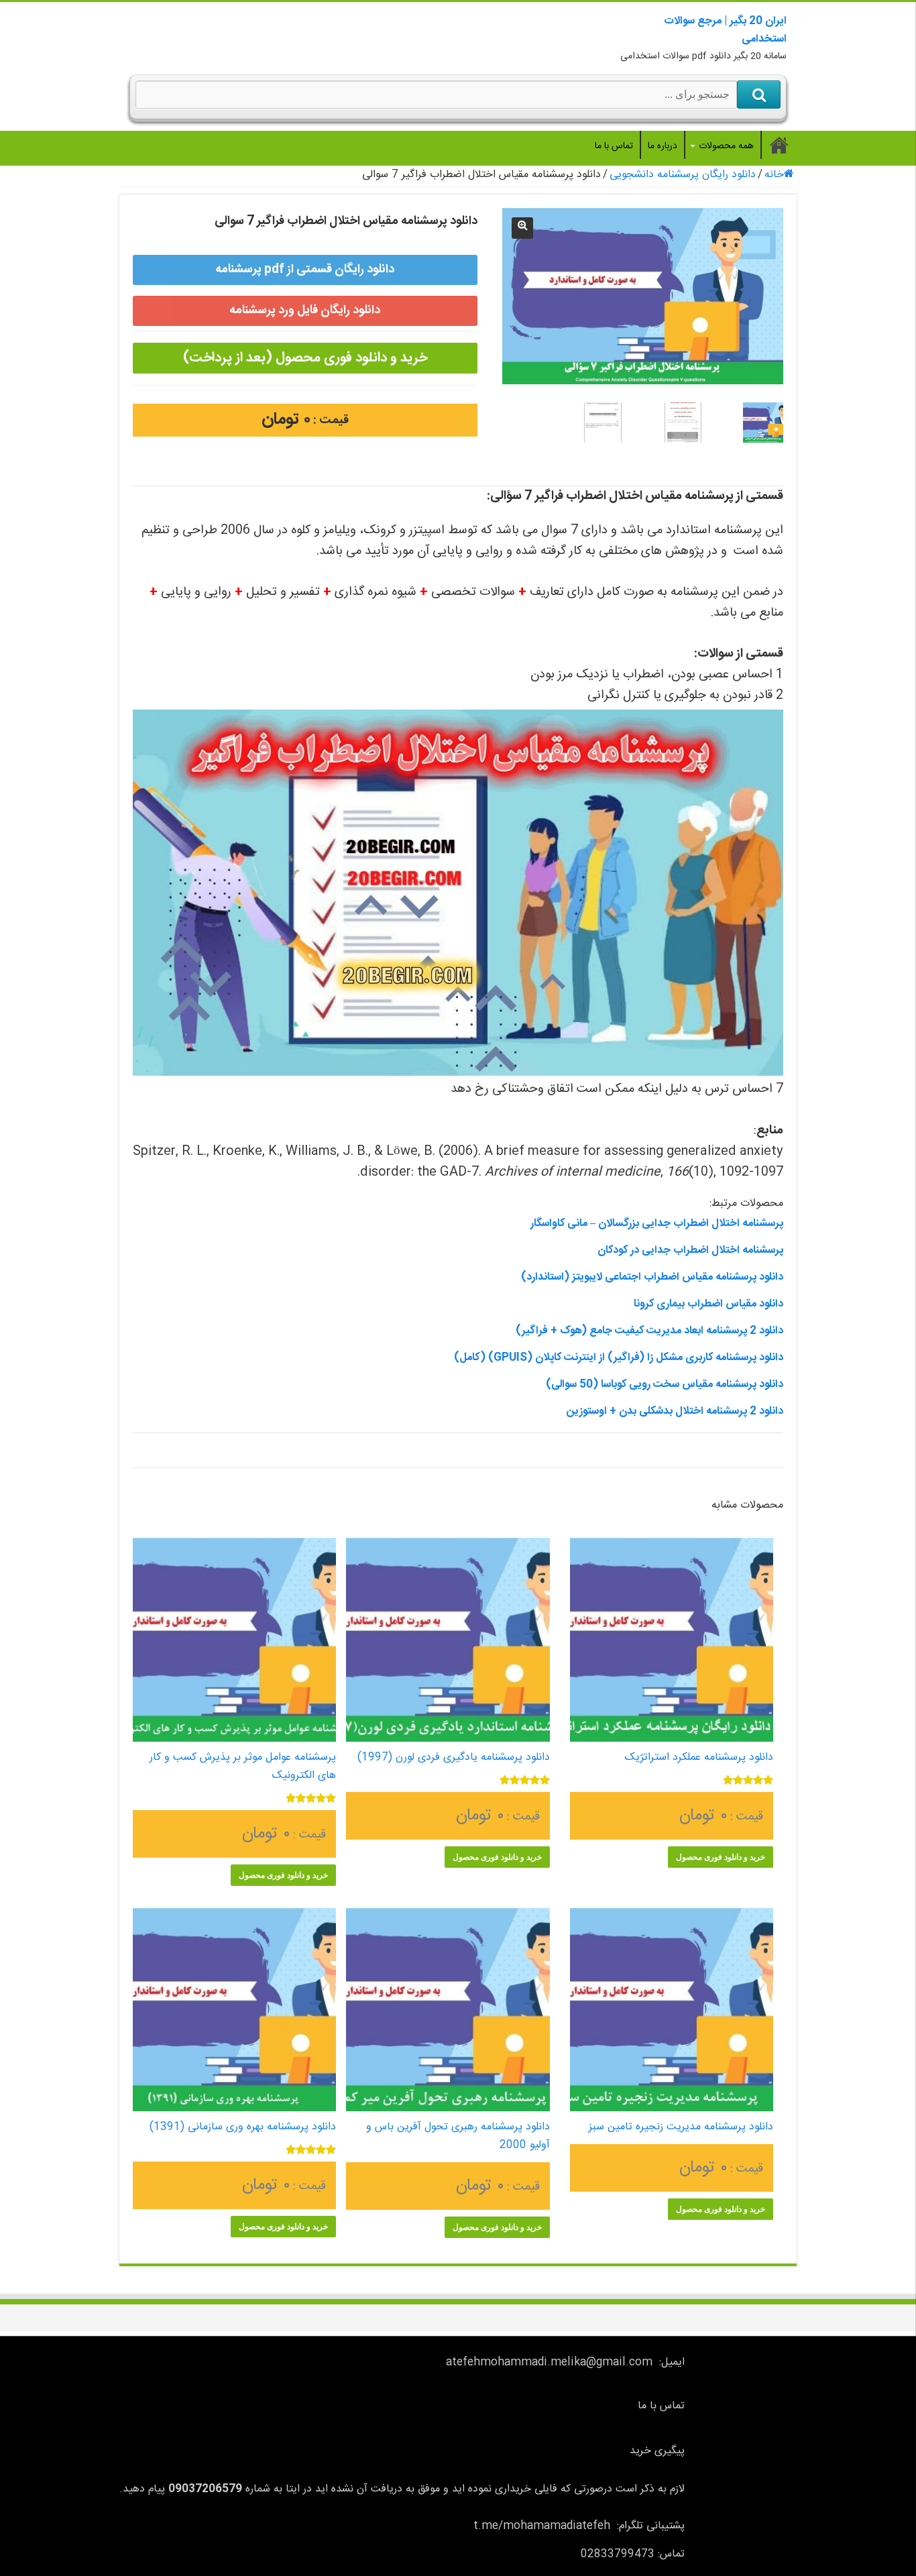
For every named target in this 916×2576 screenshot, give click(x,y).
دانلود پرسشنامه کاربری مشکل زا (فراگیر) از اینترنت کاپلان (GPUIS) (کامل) (619, 1358)
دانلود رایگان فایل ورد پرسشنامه (305, 311)
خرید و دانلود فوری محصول (721, 1857)
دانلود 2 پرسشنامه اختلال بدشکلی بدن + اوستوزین (675, 1411)
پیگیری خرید (657, 2451)
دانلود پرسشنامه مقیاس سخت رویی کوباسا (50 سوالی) (665, 1385)
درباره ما (663, 146)
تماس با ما (614, 146)
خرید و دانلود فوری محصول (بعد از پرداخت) (305, 358)
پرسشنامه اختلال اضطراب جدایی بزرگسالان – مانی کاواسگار (657, 1224)
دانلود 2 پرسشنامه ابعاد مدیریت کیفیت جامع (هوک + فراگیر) (649, 1331)
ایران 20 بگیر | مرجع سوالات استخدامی (725, 30)
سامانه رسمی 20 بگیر (779, 145)
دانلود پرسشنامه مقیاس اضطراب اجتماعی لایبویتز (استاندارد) (652, 1277)
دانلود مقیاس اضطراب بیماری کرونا (708, 1304)
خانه (774, 175)
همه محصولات (726, 146)
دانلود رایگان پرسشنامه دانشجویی (683, 175)
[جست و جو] (759, 95)
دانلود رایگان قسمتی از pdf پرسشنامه (305, 270)
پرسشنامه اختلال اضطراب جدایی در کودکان (690, 1250)
